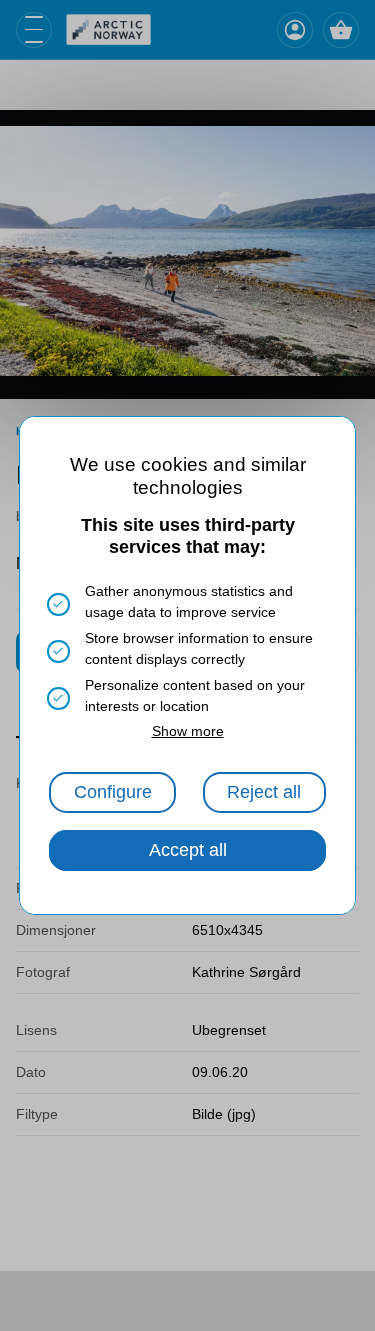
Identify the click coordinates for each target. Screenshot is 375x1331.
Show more (188, 731)
